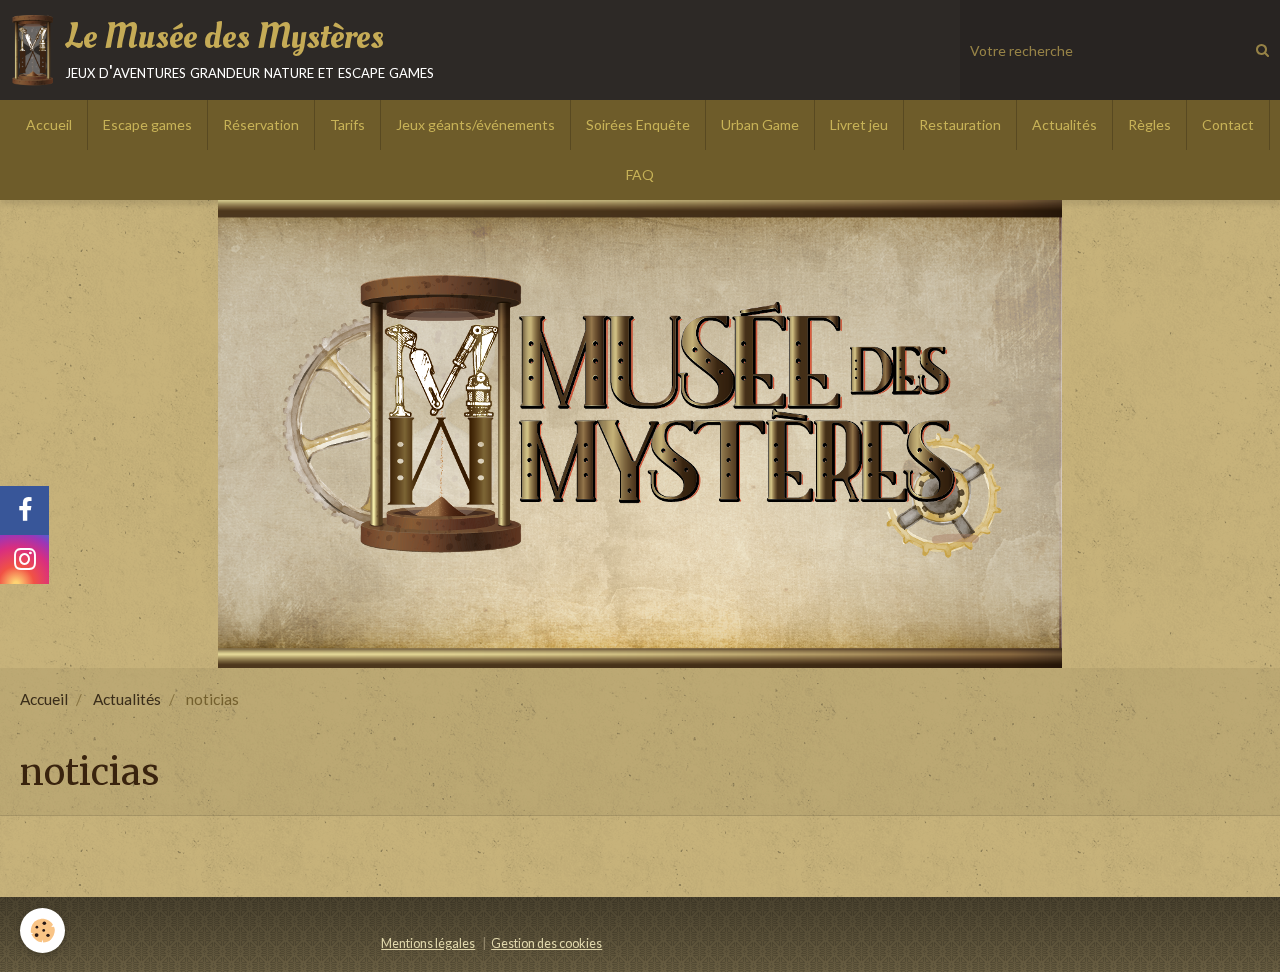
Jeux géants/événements (475, 124)
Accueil (49, 124)
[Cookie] (42, 930)
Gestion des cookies (546, 943)
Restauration (960, 124)
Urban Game (760, 124)
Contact (1228, 124)
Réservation (261, 124)
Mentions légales (428, 943)
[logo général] (640, 434)
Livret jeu (859, 124)
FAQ (640, 174)
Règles (1149, 124)
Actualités (1064, 124)
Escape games (147, 124)
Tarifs (347, 124)
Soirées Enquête (638, 124)
